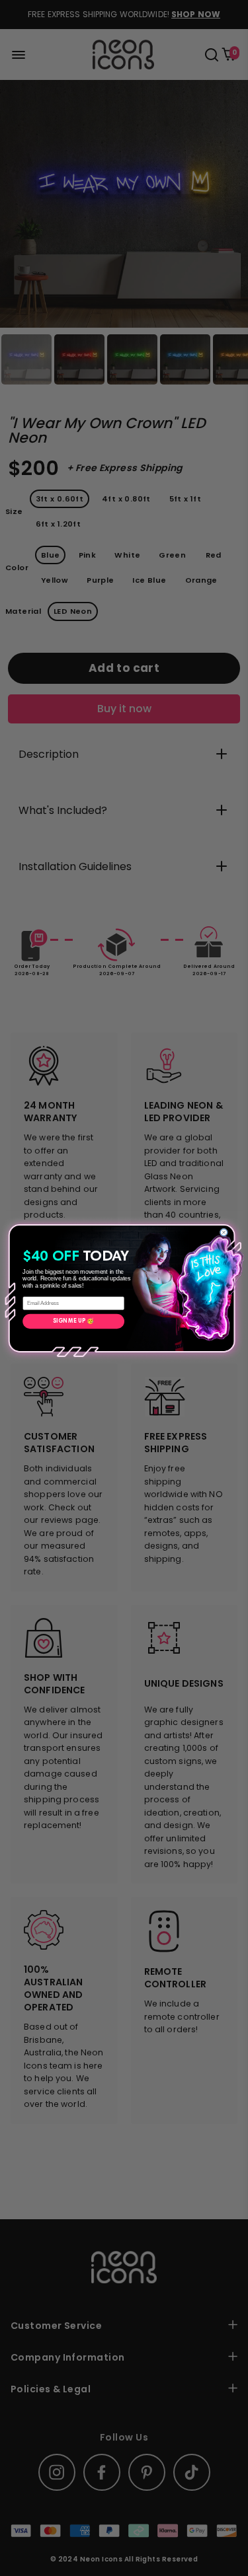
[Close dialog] (224, 1233)
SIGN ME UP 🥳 (73, 1321)
